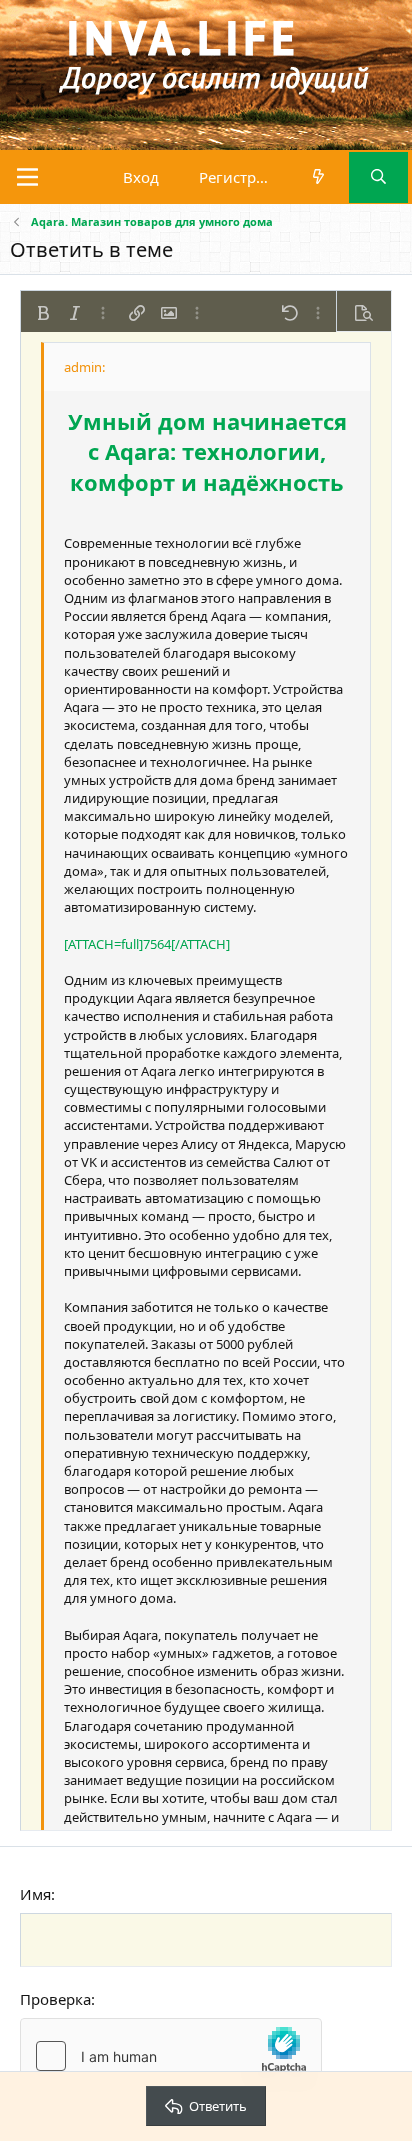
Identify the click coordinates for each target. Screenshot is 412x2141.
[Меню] (27, 177)
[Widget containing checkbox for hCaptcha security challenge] (171, 2056)
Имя (35, 1894)
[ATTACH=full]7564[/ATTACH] (147, 944)
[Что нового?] (318, 177)
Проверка (55, 1999)
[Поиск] (378, 177)
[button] (43, 313)
